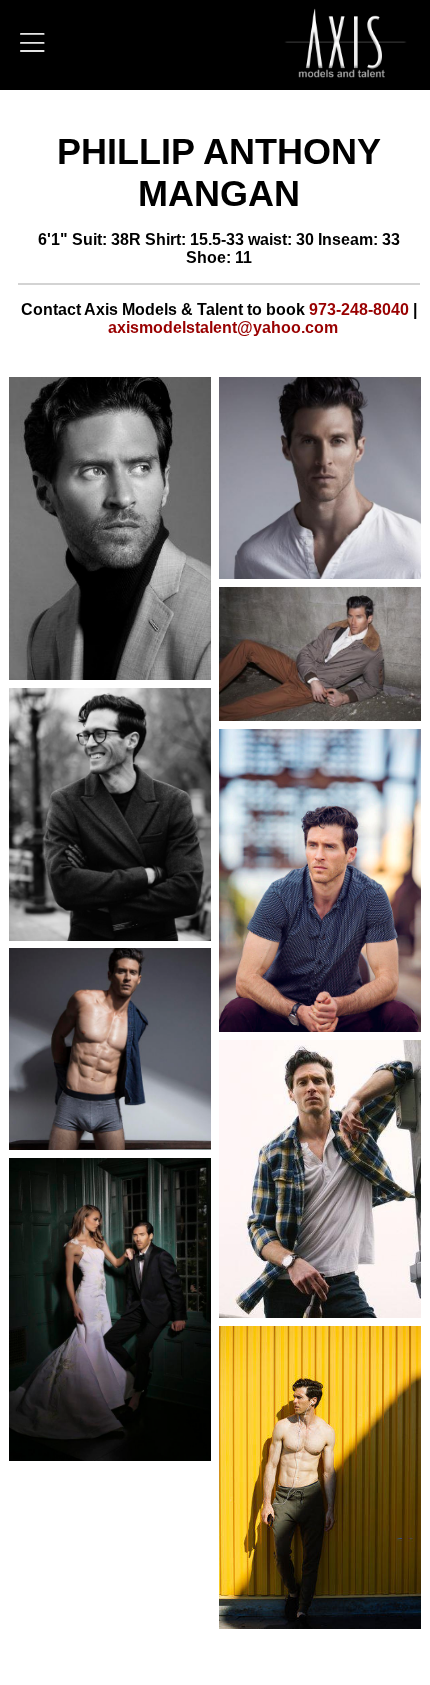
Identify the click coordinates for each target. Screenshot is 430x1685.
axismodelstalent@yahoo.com (223, 327)
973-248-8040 (359, 309)
